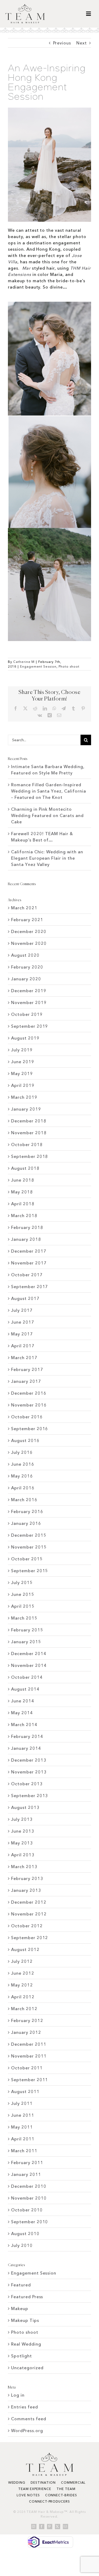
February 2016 (27, 1511)
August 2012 (25, 1949)
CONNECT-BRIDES (61, 2495)
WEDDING (17, 2482)
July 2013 (22, 1819)
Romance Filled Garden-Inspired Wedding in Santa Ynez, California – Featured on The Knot (49, 791)
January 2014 (26, 1748)
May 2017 (22, 1334)
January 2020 (26, 979)
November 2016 (29, 1405)
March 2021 (24, 908)
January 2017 (26, 1381)
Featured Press (27, 2297)
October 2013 (27, 1784)
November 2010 (29, 2198)
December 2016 (29, 1393)
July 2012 (22, 1961)
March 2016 (24, 1500)
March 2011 (24, 2151)
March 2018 (24, 1216)
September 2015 (30, 1571)
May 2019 (22, 1073)
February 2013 (27, 1878)
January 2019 (26, 1109)
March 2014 (24, 1725)
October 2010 (27, 2210)
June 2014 (23, 1701)
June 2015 (23, 1594)
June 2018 (23, 1180)
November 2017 (29, 1263)
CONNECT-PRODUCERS (49, 2501)
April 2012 (23, 1997)
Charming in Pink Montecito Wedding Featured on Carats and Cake (47, 815)
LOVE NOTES (28, 2495)
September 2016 (30, 1429)
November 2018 (29, 1133)
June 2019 (23, 1062)
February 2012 (27, 2020)
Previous (62, 43)
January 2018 (26, 1239)
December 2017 (29, 1251)
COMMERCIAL (73, 2482)
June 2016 (23, 1464)
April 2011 (23, 2139)
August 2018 (25, 1168)
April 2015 (23, 1606)
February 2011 (27, 2162)
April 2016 (23, 1488)
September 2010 (30, 2222)
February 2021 (27, 920)
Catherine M (24, 662)
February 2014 (27, 1736)
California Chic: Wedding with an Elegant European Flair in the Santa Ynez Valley (47, 858)
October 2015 (27, 1559)
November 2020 (29, 943)
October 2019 (27, 1014)
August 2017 (25, 1298)
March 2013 (24, 1867)
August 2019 (25, 1038)
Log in (18, 2395)
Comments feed (29, 2419)
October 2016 (27, 1417)
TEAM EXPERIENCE (35, 2489)
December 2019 (29, 991)
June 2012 (23, 1973)
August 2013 (25, 1807)
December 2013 (29, 1760)
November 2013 (29, 1772)
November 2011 (29, 2056)
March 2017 (24, 1358)
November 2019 (29, 1002)
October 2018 (27, 1145)
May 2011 (22, 2127)
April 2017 (23, 1346)
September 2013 (30, 1796)
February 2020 (27, 967)
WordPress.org (27, 2431)
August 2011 (25, 2091)
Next (82, 43)
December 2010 (29, 2186)
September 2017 (30, 1287)
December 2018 (29, 1121)
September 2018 (30, 1156)
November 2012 (29, 1914)
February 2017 (27, 1369)
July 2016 (22, 1452)
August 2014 (25, 1689)
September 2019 (30, 1026)
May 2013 (22, 1843)
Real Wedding (26, 2344)
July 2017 (22, 1310)
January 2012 (26, 2032)
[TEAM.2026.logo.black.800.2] (25, 6)
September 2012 (30, 1938)
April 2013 (23, 1855)
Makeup (20, 2308)
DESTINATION (43, 2482)
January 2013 (26, 1890)
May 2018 (22, 1192)
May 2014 (22, 1713)
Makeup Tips (25, 2320)
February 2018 (27, 1227)
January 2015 (26, 1642)
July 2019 (22, 1050)
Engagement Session (38, 666)
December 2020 (29, 931)
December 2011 (29, 2044)
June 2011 (23, 2115)
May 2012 (22, 1985)
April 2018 (23, 1204)
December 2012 (29, 1902)
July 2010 (22, 2245)
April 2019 (23, 1085)
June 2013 (23, 1831)
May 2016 (22, 1476)
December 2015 (29, 1535)
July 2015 (22, 1582)
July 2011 (22, 2103)
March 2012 (24, 2009)
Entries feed (25, 2407)
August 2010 (25, 2234)
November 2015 (29, 1547)
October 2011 (27, 2068)
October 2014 (27, 1677)
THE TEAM (66, 2489)
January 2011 (26, 2174)
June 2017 (23, 1322)
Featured (21, 2285)
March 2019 (24, 1097)
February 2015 (27, 1630)
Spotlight (22, 2356)
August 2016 (25, 1440)
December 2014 (29, 1654)
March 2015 (24, 1618)
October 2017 (27, 1275)
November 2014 (29, 1665)
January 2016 (26, 1523)
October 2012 (27, 1926)
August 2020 (25, 955)
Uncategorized (27, 2368)
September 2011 (30, 2080)
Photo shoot (69, 666)
